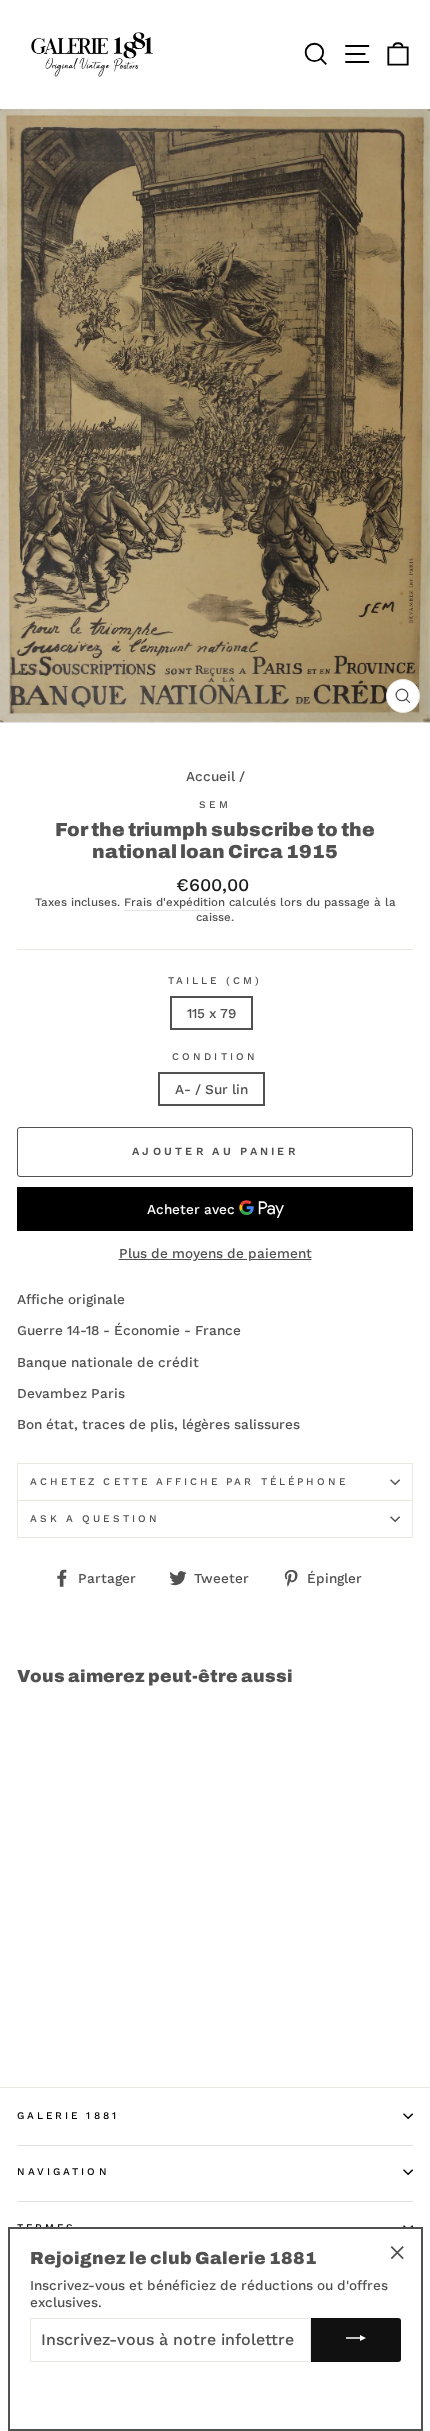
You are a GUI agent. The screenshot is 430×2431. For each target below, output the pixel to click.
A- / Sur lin (211, 1089)
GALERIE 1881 (68, 2115)
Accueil (210, 776)
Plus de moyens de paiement (215, 1253)
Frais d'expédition (174, 902)
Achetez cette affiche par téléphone (189, 1481)
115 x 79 (211, 1013)
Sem (214, 804)
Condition (215, 1056)
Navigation (63, 2171)
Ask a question (95, 1518)
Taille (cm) (215, 980)
